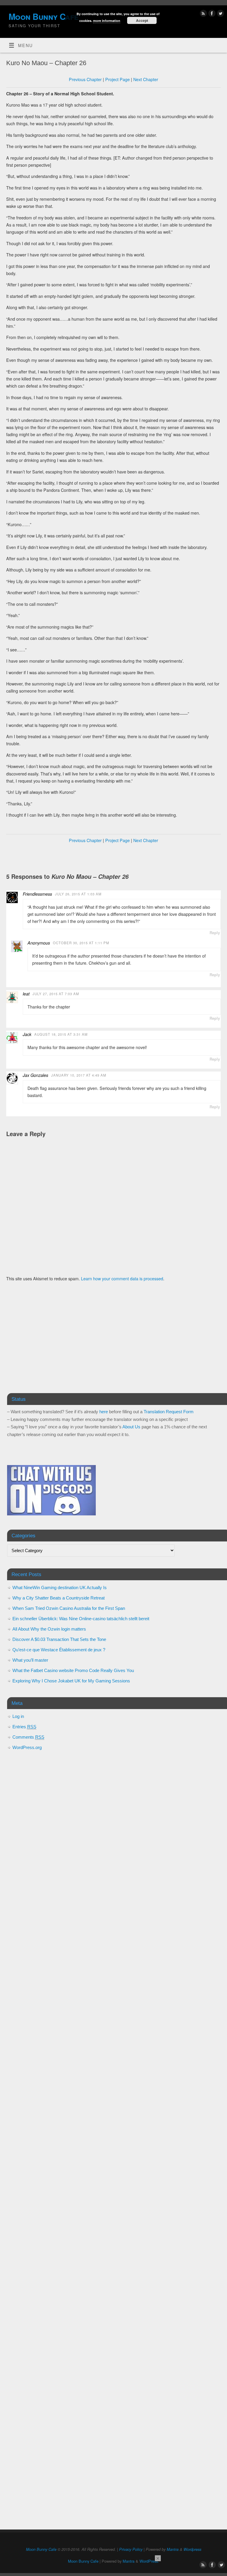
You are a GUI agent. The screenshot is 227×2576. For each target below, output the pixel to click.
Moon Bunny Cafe (41, 2549)
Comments (28, 1737)
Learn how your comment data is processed (122, 1279)
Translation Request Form (169, 1412)
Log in (18, 1716)
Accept (142, 20)
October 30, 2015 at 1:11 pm (81, 943)
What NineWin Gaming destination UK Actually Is (60, 1587)
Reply (215, 933)
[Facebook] (211, 14)
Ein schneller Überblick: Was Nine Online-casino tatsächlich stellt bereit (81, 1619)
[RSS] (203, 14)
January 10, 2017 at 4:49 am (79, 1075)
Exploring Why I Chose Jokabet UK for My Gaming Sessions (71, 1681)
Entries (24, 1727)
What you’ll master (30, 1660)
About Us (131, 1427)
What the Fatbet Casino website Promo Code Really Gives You (73, 1670)
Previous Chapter (85, 79)
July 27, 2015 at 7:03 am (56, 994)
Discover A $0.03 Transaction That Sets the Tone (59, 1639)
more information (107, 21)
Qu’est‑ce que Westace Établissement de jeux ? (59, 1650)
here (104, 1412)
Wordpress (192, 2549)
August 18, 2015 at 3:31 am (61, 1034)
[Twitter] (220, 14)
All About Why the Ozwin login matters (49, 1629)
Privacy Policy (131, 2549)
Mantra (173, 2549)
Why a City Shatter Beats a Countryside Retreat (59, 1598)
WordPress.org (27, 1747)
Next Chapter (146, 79)
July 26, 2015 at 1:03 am (78, 894)
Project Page (117, 79)
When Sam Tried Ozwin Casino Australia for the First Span (69, 1608)
